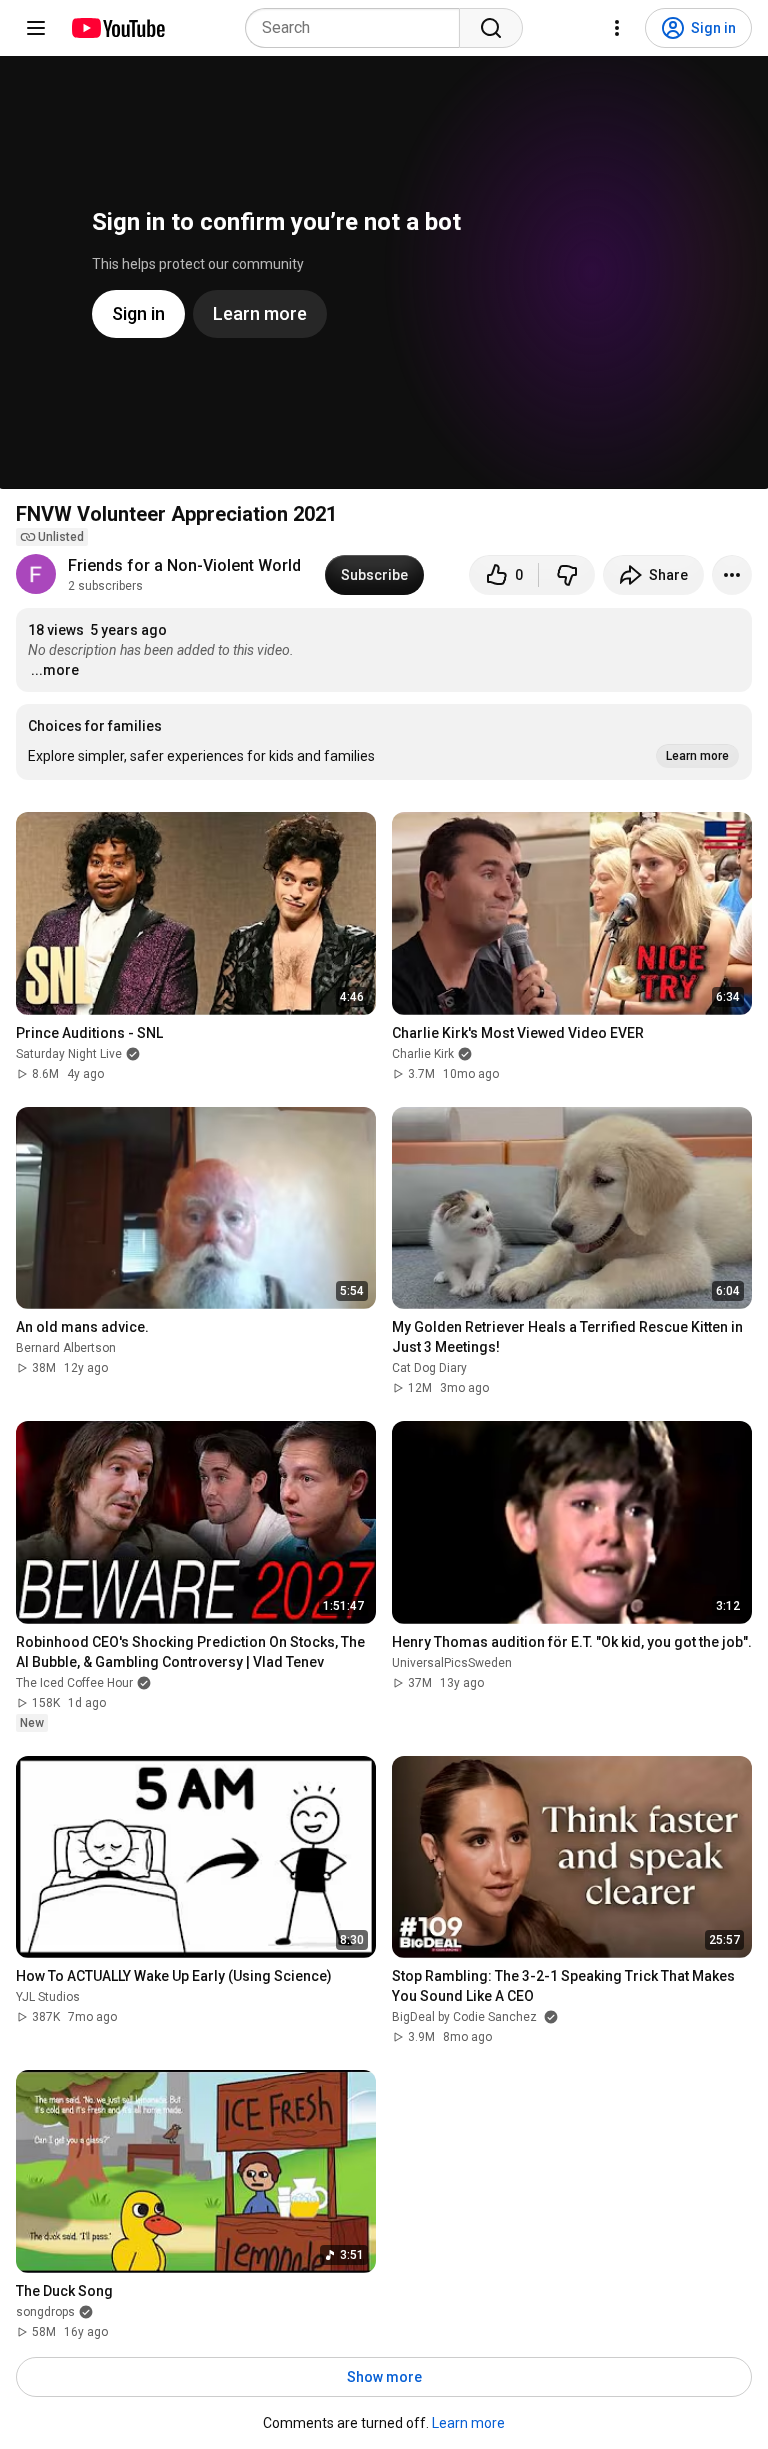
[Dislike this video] (567, 575)
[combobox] (358, 28)
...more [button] (55, 670)
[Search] (491, 28)
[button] (384, 742)
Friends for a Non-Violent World (184, 565)
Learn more (468, 2423)
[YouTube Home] (117, 28)
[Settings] (617, 28)
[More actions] (732, 575)
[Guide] (36, 28)
